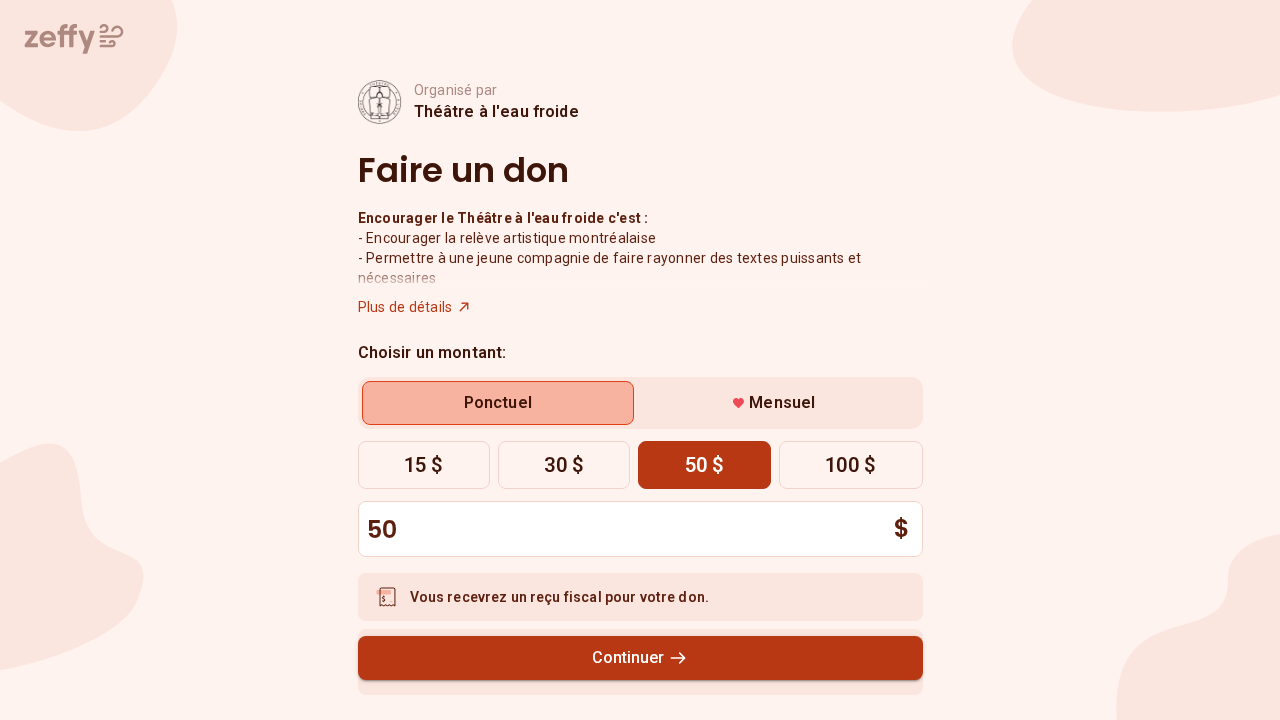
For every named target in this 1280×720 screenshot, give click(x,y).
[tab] (498, 403)
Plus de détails (405, 307)
